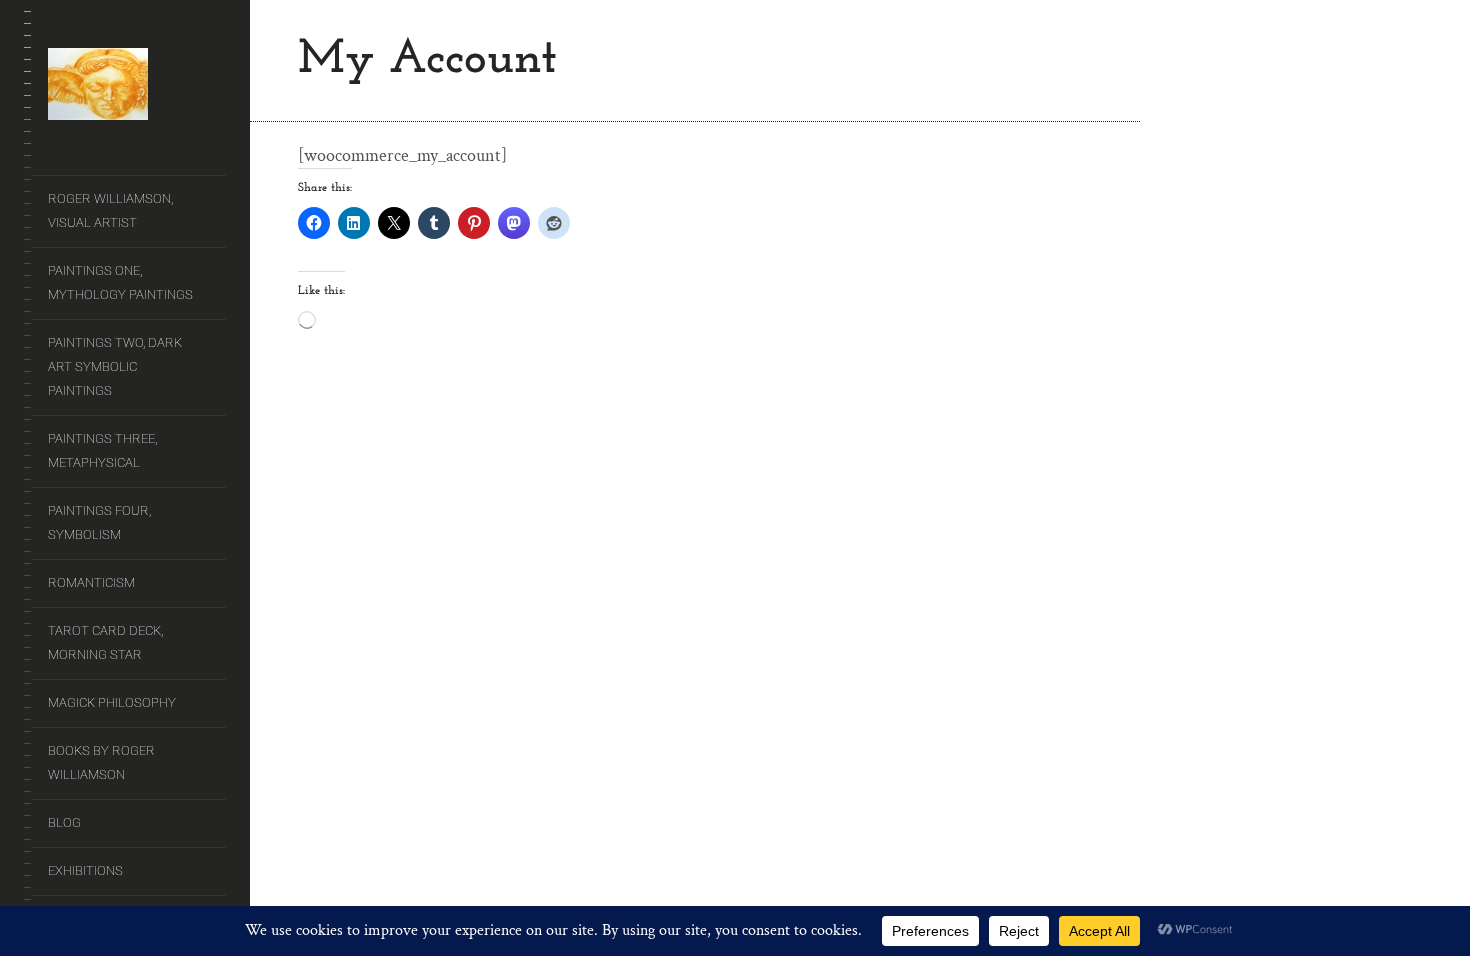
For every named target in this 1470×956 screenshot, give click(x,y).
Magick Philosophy (112, 702)
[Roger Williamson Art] (137, 88)
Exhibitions (85, 870)
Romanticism (91, 582)
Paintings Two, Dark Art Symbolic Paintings (115, 366)
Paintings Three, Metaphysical (102, 450)
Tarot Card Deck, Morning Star (105, 642)
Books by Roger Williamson (101, 762)
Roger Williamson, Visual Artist (110, 210)
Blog (64, 822)
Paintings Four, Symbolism (99, 522)
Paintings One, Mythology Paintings (120, 282)
